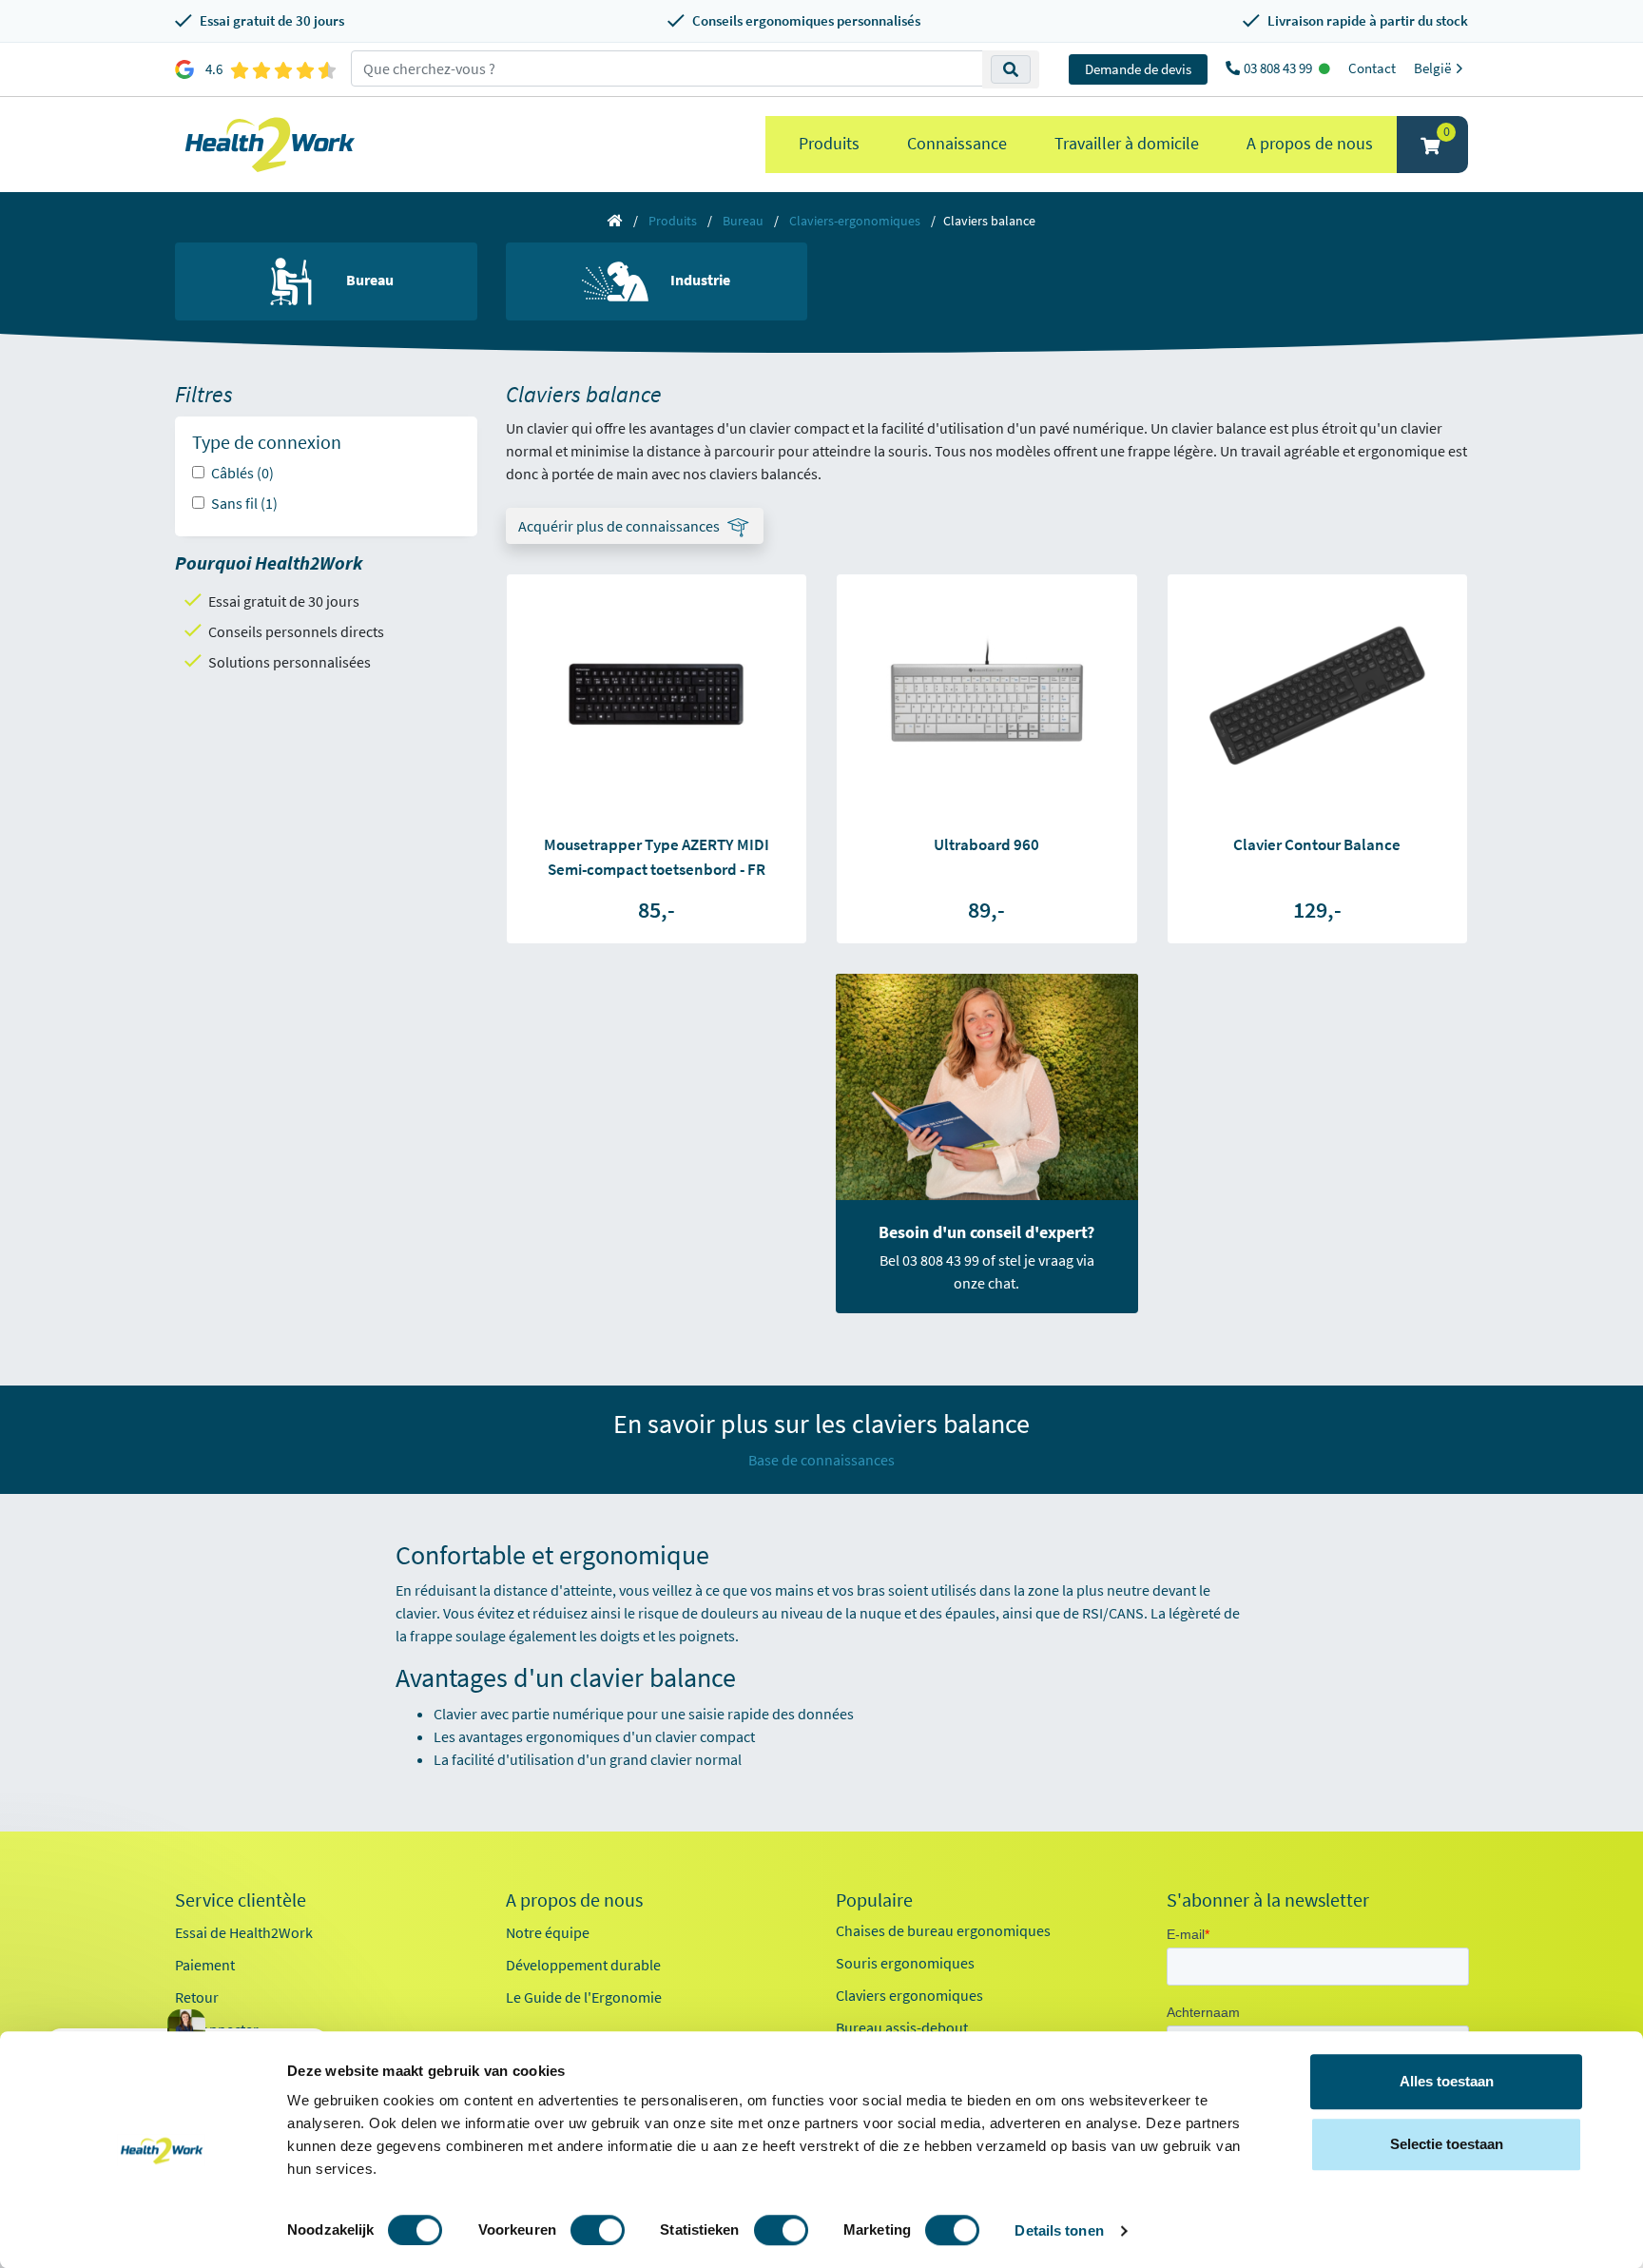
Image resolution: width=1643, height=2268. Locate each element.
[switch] (598, 2230)
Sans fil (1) (244, 503)
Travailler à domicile (1127, 143)
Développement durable (583, 1965)
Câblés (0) (242, 473)
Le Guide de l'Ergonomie (584, 1997)
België (1434, 68)
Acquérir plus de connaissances (619, 526)
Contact (1372, 68)
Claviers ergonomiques (909, 1995)
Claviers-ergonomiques (855, 221)
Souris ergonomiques (905, 1963)
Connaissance (957, 143)
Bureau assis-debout (902, 2027)
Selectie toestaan (1447, 2144)
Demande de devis (1138, 69)
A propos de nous (1310, 143)
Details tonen (1059, 2230)
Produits (829, 143)
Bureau (743, 221)
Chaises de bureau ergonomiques (943, 1930)
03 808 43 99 (1279, 68)
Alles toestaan (1447, 2081)
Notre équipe (548, 1932)
